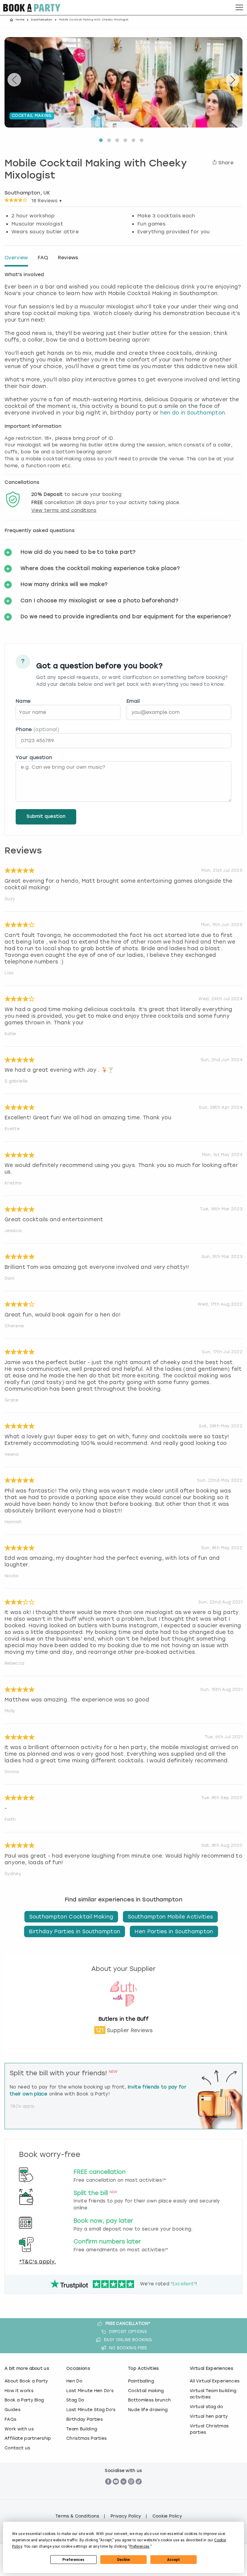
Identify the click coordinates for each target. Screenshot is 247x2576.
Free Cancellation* (128, 2324)
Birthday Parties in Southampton (75, 1931)
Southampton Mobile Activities (170, 1917)
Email (133, 701)
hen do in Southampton (193, 413)
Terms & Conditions (77, 2516)
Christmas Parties (86, 2438)
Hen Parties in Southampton (174, 1931)
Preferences (73, 2560)
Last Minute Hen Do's (90, 2391)
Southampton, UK (27, 193)
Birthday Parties (84, 2419)
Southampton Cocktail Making (71, 1917)
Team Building (82, 2429)
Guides (13, 2410)
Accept (174, 2560)
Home (20, 20)
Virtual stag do (206, 2407)
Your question (34, 757)
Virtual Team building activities (213, 2394)
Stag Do (75, 2400)
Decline (123, 2560)
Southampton (42, 20)
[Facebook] (108, 2491)
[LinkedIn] (124, 2491)
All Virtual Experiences (215, 2381)
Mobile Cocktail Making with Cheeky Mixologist (96, 170)
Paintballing (141, 2381)
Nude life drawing (148, 2410)
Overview (16, 258)
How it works (19, 2391)
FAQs (10, 2419)
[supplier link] (123, 2012)
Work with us (19, 2429)
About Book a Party (26, 2381)
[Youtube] (116, 2491)
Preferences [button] (140, 2546)
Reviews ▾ (47, 201)
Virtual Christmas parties (209, 2429)
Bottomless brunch (149, 2400)
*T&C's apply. (38, 2262)
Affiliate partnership (28, 2438)
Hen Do (74, 2381)
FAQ (43, 258)
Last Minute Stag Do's (91, 2410)
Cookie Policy (167, 2516)
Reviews (68, 258)
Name (23, 701)
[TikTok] (139, 2491)
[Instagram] (131, 2491)
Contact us (17, 2448)
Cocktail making (146, 2391)
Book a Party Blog (24, 2400)
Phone (37, 729)
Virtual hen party (209, 2416)
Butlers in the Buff (123, 2019)
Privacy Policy (126, 2516)
